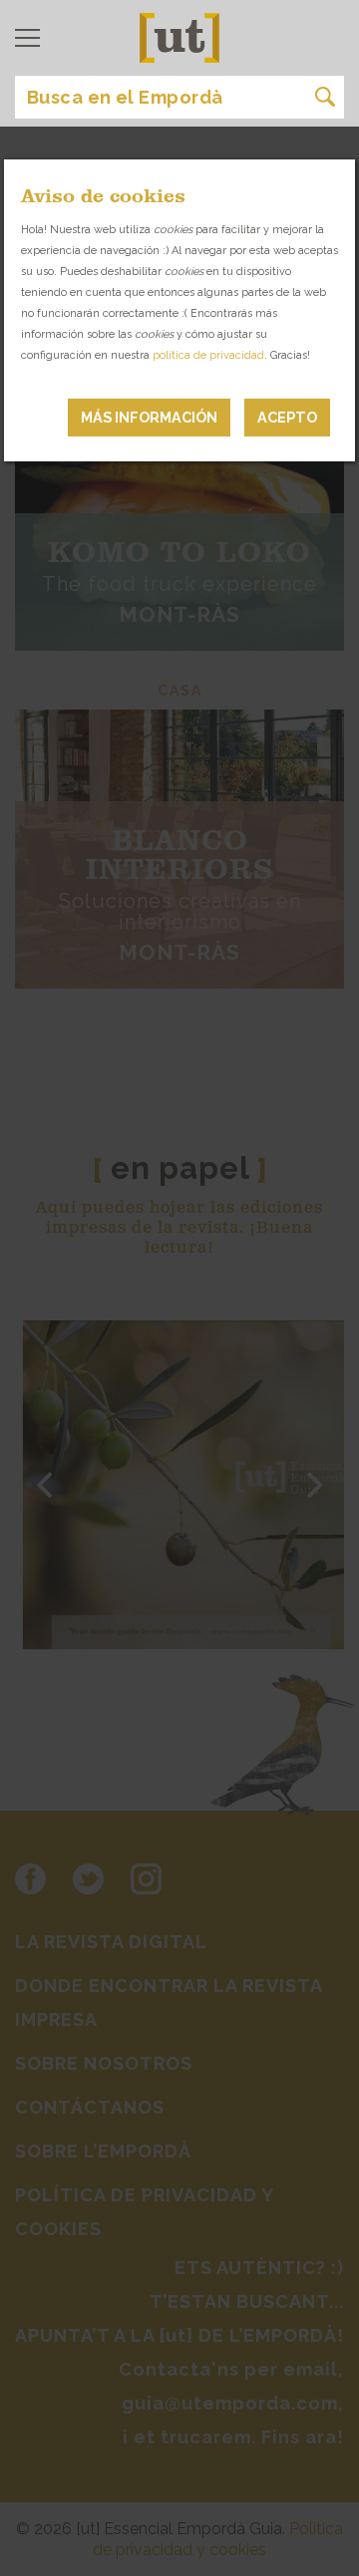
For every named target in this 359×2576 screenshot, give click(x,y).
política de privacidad (208, 355)
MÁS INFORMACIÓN (149, 417)
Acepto (287, 417)
